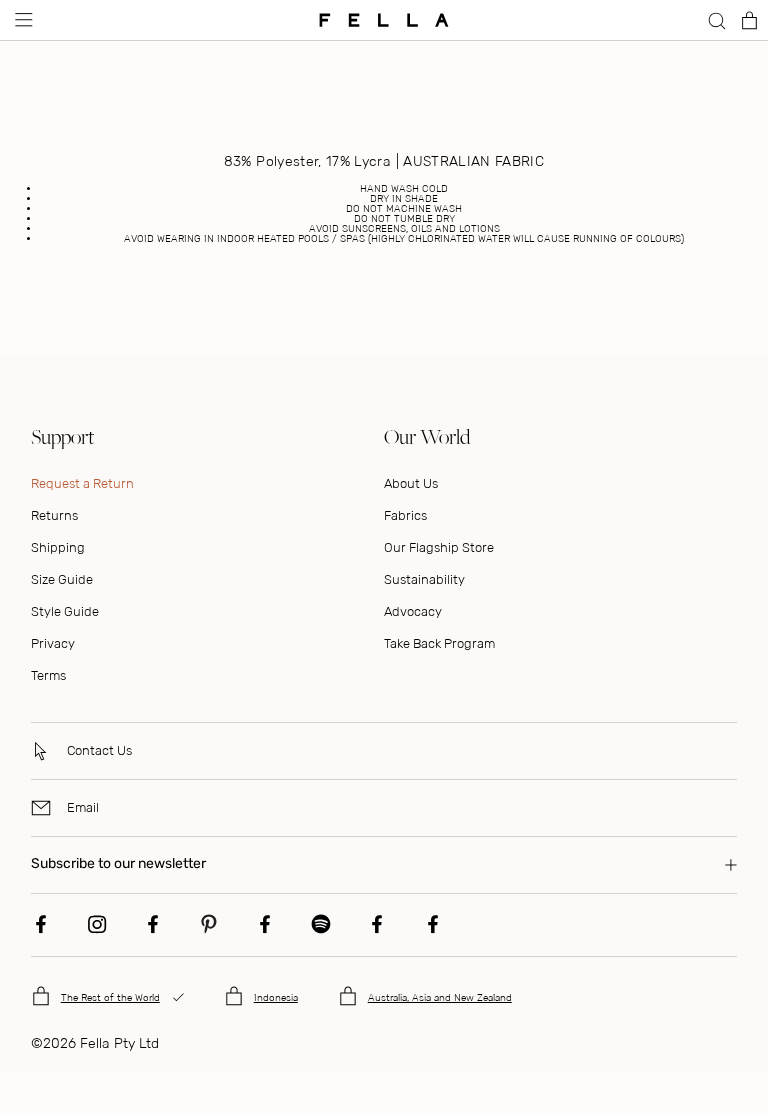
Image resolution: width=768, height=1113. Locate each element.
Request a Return (82, 483)
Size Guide (62, 579)
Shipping (58, 547)
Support (62, 436)
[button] (22, 20)
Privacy (53, 643)
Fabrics (405, 515)
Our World (427, 436)
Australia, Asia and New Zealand (440, 998)
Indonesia (276, 998)
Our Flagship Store (439, 547)
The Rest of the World (110, 998)
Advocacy (413, 611)
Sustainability (424, 579)
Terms (48, 675)
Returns (54, 515)
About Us (411, 483)
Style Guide (65, 611)
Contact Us (99, 750)
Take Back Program (439, 643)
